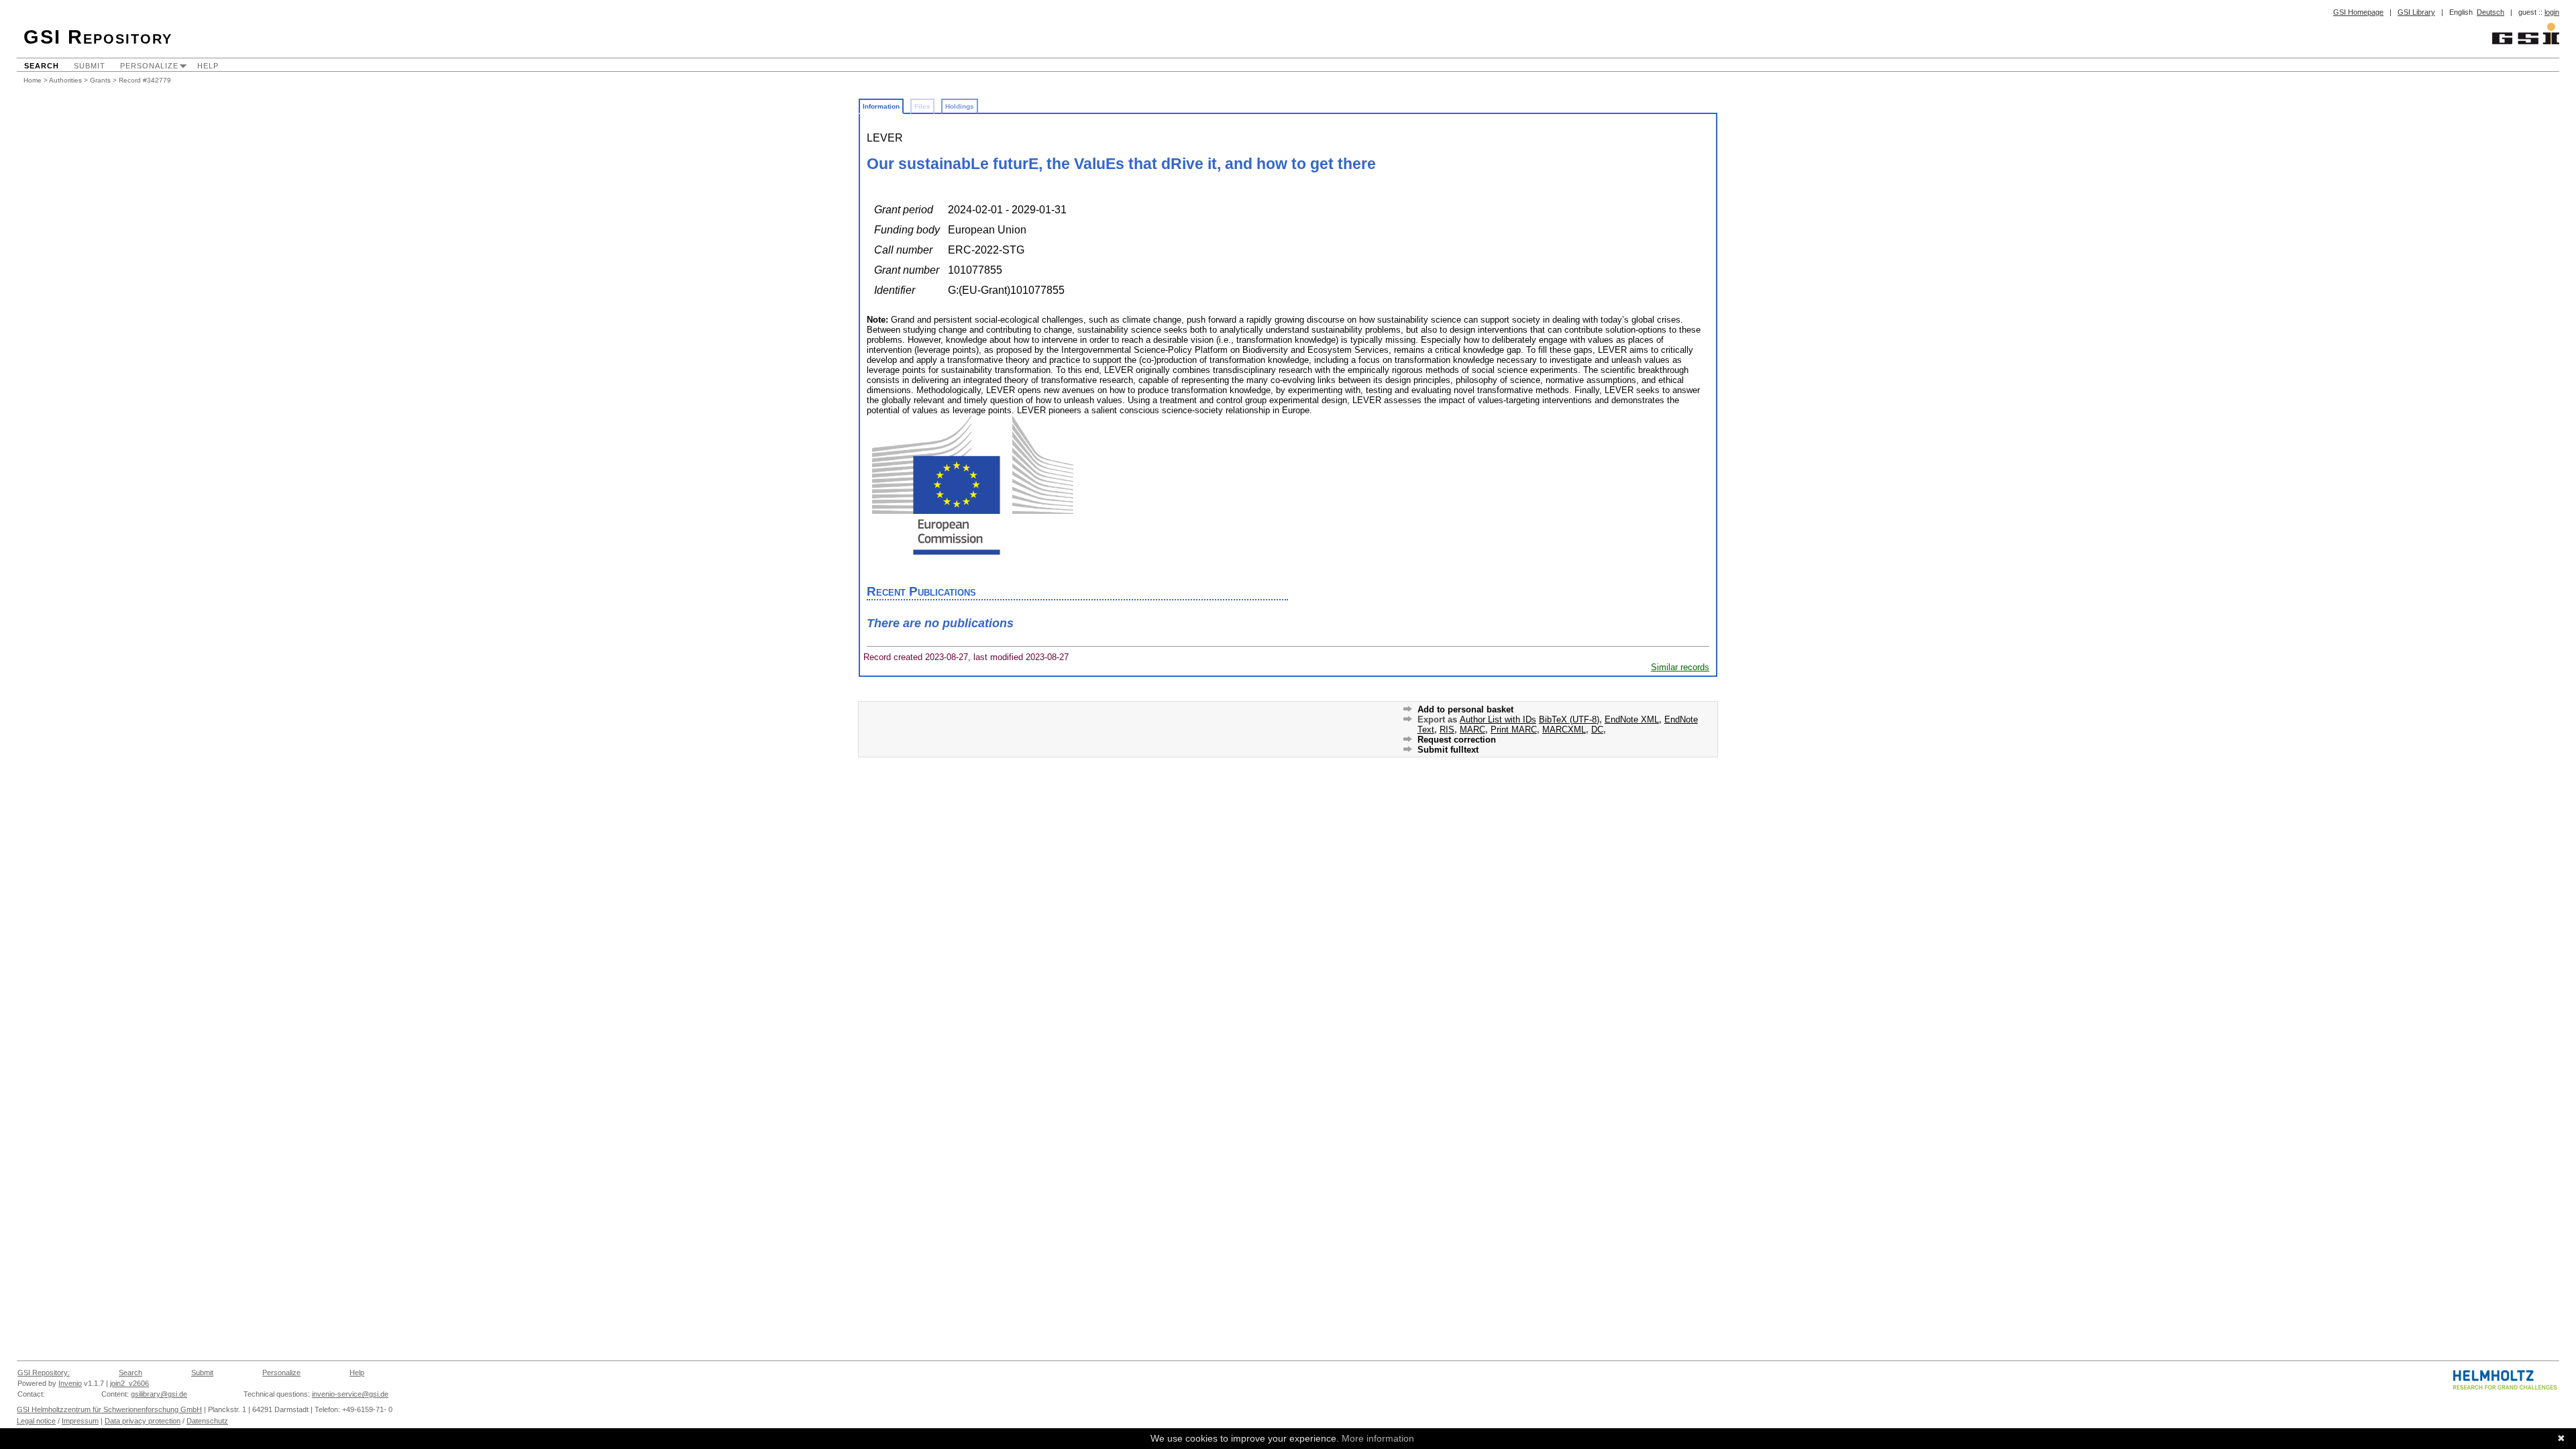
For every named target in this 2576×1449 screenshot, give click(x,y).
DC (1597, 730)
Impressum (80, 1421)
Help (208, 66)
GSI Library (2416, 12)
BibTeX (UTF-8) (1569, 719)
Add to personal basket (1465, 709)
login (2552, 12)
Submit (90, 66)
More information (1378, 1438)
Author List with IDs (1498, 719)
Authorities (65, 80)
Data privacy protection (143, 1421)
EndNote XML (1632, 719)
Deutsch (2490, 12)
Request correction (1457, 740)
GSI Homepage (2358, 12)
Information (881, 106)
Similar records (1680, 667)
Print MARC (1514, 730)
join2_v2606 (129, 1383)
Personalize (149, 66)
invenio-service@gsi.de (350, 1394)
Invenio (70, 1383)
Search (42, 66)
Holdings (960, 106)
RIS (1447, 730)
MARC (1472, 730)
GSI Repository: (44, 1373)
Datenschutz (207, 1421)
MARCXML (1564, 730)
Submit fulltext (1448, 750)
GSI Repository (98, 37)
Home (33, 80)
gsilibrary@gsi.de (159, 1394)
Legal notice (36, 1421)
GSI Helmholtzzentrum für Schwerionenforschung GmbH (109, 1409)
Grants (100, 80)
